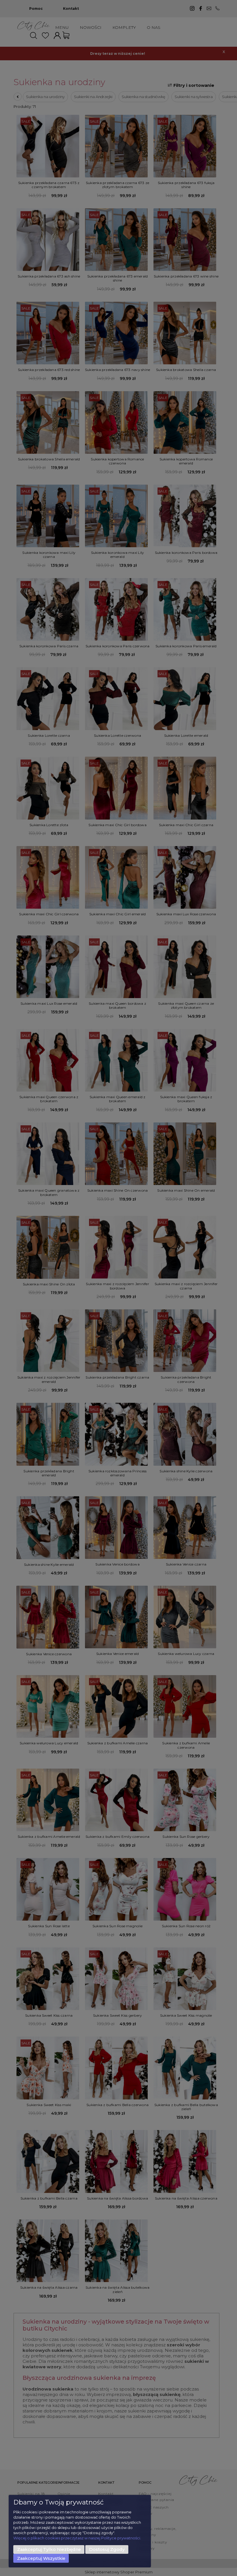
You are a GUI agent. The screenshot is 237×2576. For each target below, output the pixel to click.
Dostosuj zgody (107, 2549)
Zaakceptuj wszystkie (41, 2558)
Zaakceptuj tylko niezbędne (49, 2549)
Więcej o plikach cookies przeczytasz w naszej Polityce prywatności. (77, 2538)
